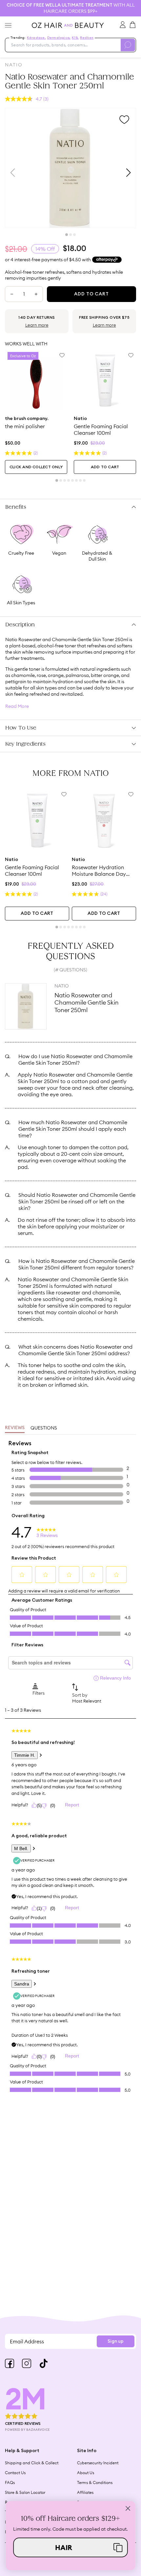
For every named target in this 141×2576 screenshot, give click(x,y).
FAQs (10, 2483)
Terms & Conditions (95, 2483)
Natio (14, 65)
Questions (44, 1428)
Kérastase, (36, 38)
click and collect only (36, 467)
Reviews (15, 1428)
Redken (87, 38)
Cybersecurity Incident (98, 2463)
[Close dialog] (128, 2508)
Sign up (116, 2341)
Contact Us (15, 2473)
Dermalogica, (59, 38)
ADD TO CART (105, 467)
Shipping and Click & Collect (32, 2463)
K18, (75, 38)
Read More (17, 706)
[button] (70, 2547)
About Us (86, 2473)
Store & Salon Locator (25, 2492)
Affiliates (85, 2492)
